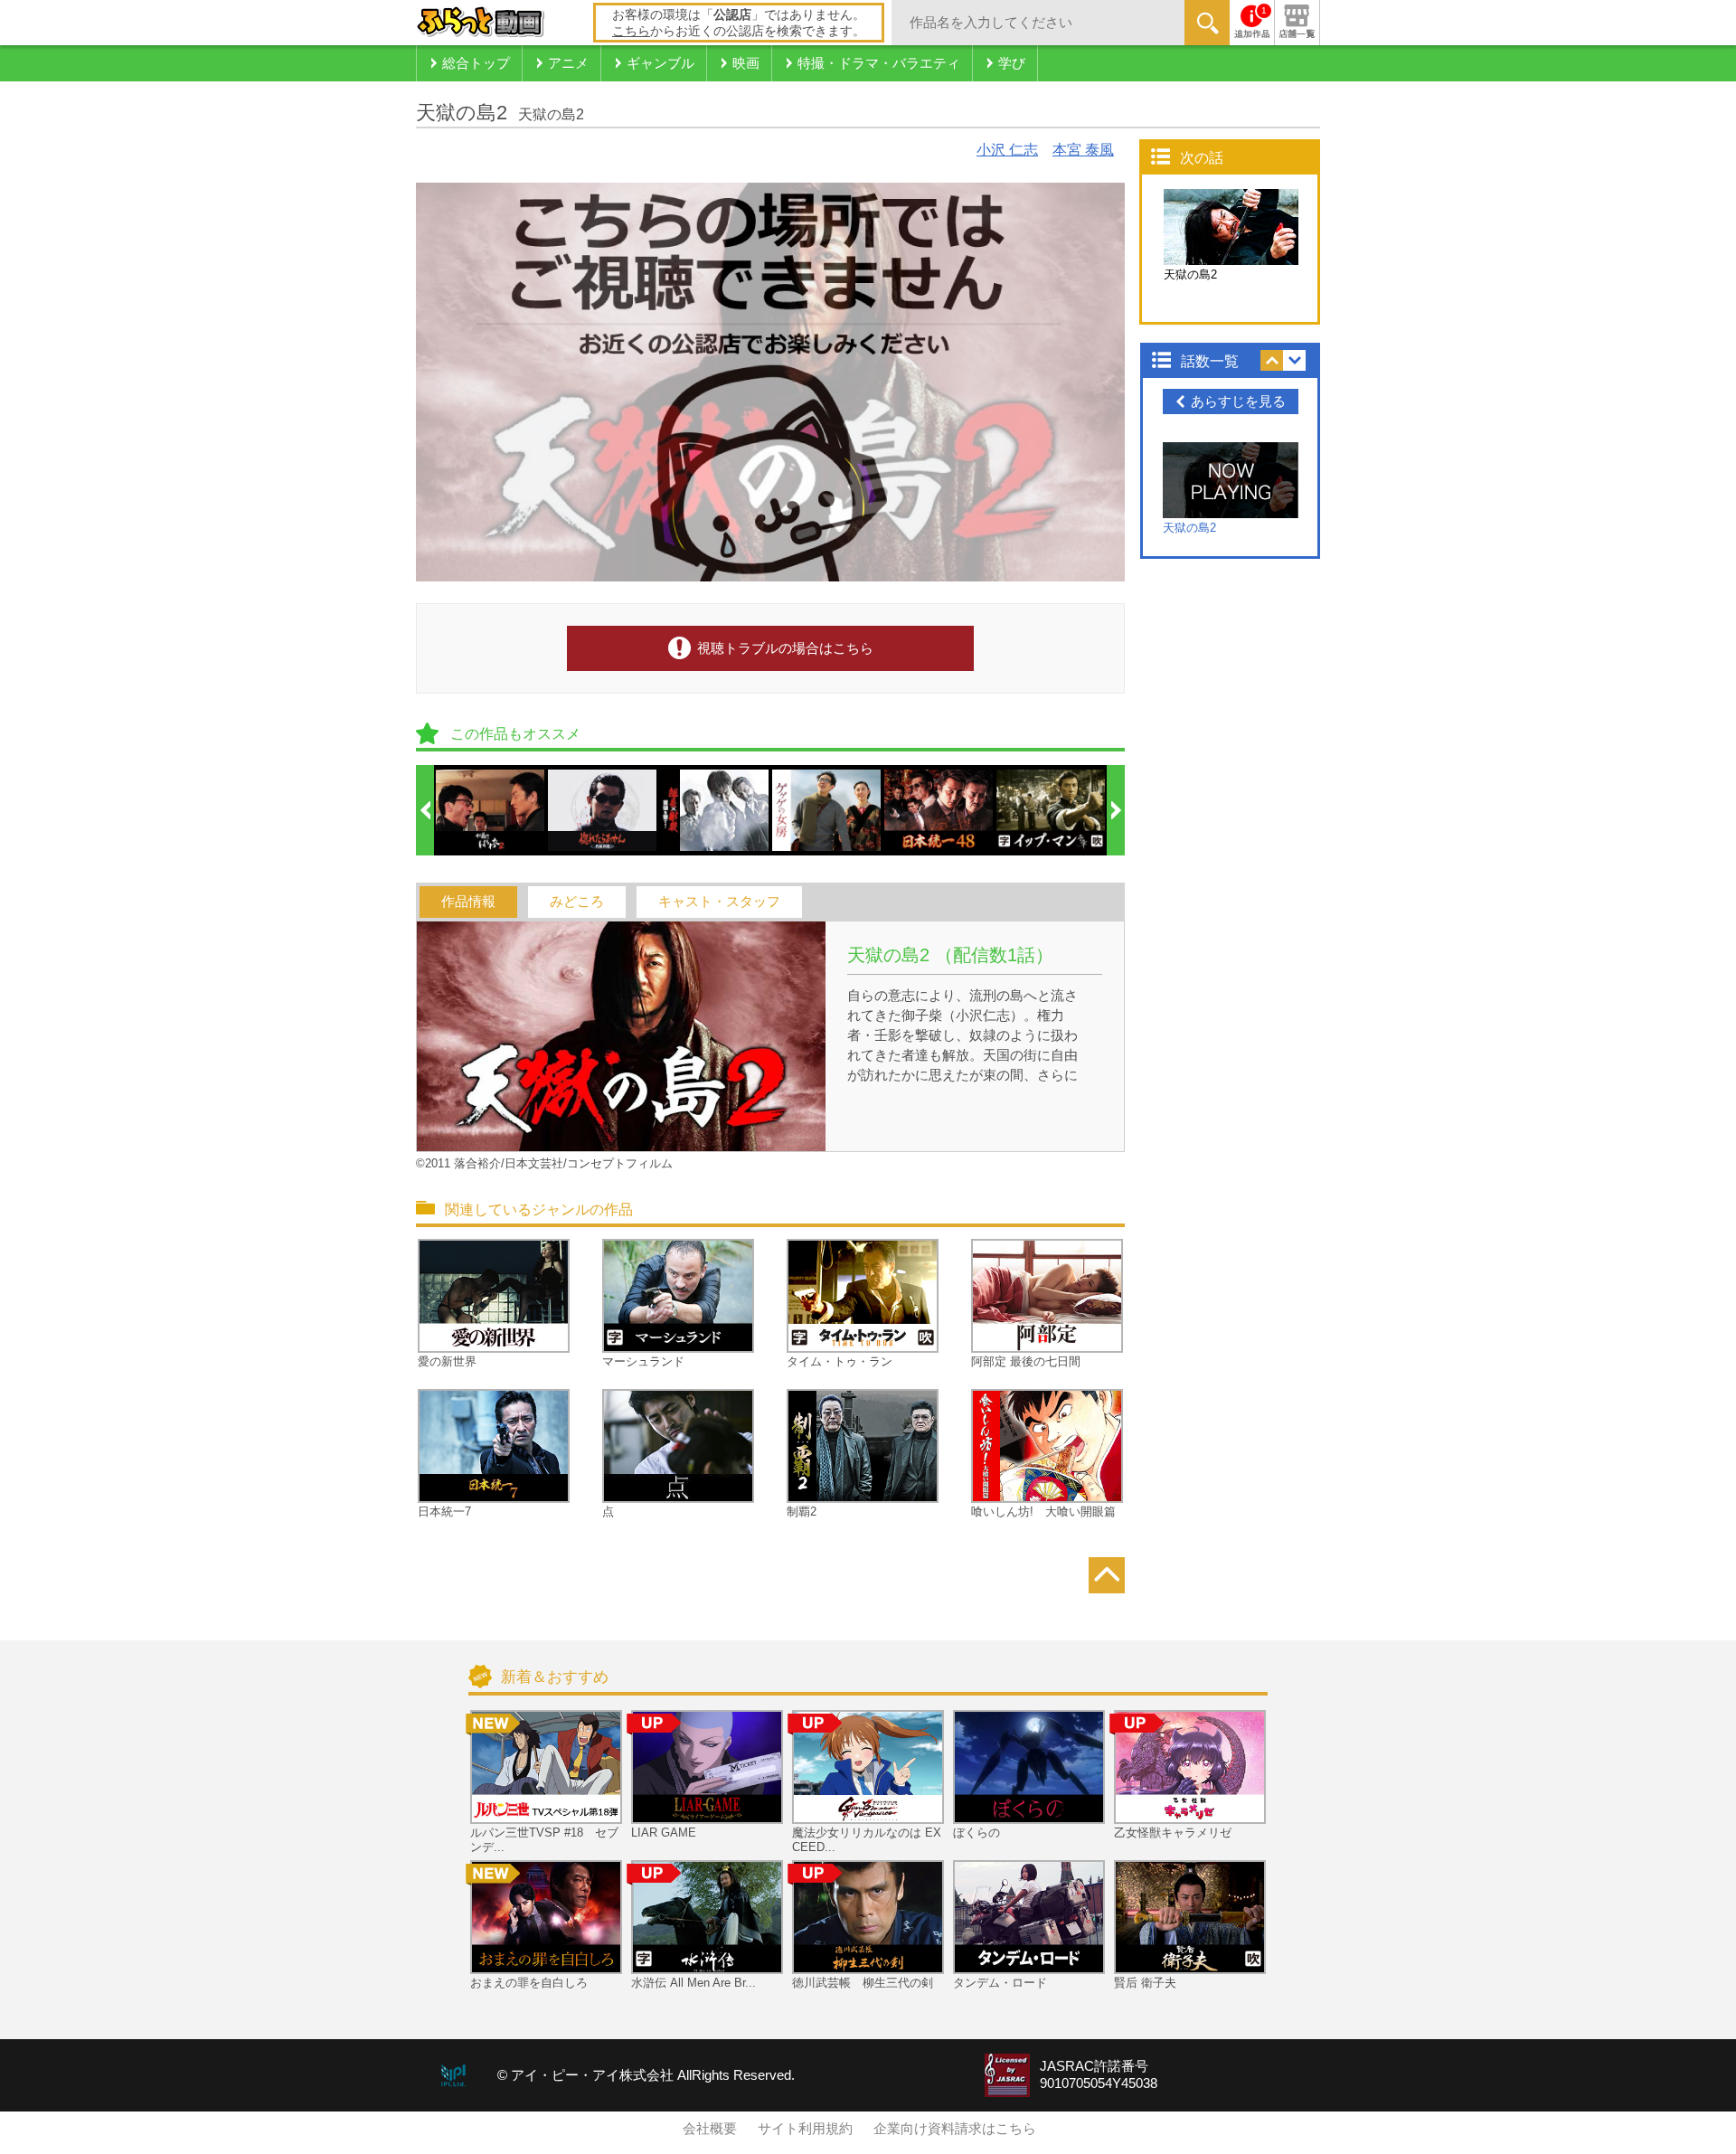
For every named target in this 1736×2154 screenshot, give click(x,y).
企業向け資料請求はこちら (955, 2129)
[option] (491, 810)
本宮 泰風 (1083, 150)
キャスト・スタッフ (719, 902)
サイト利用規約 (805, 2129)
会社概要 (710, 2129)
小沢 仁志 (1007, 150)
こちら (631, 31)
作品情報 (468, 902)
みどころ (577, 902)
